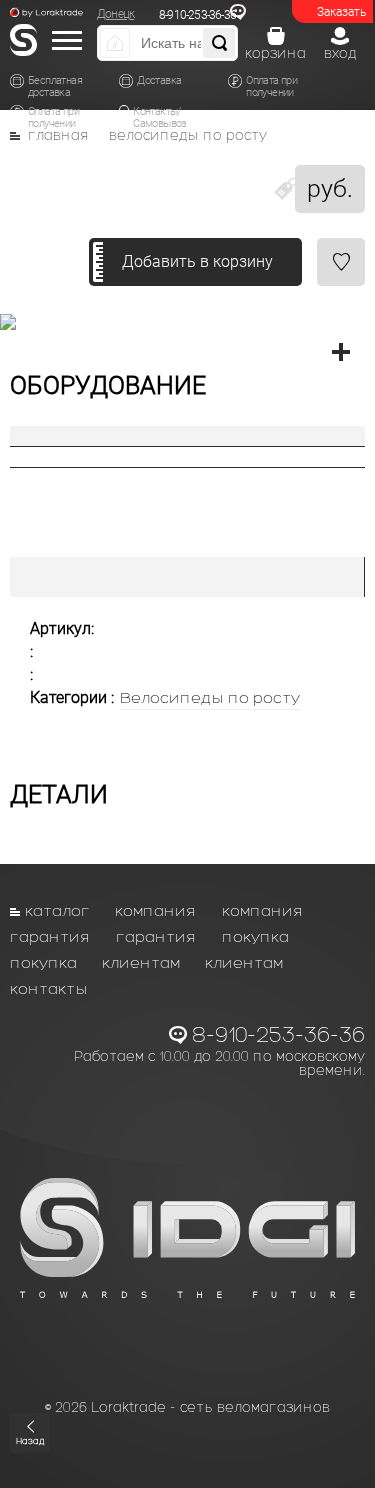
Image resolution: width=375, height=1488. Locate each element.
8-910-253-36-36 (197, 15)
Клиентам (141, 962)
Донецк (115, 14)
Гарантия (50, 936)
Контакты (49, 988)
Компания (156, 910)
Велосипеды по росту (188, 136)
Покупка (255, 936)
